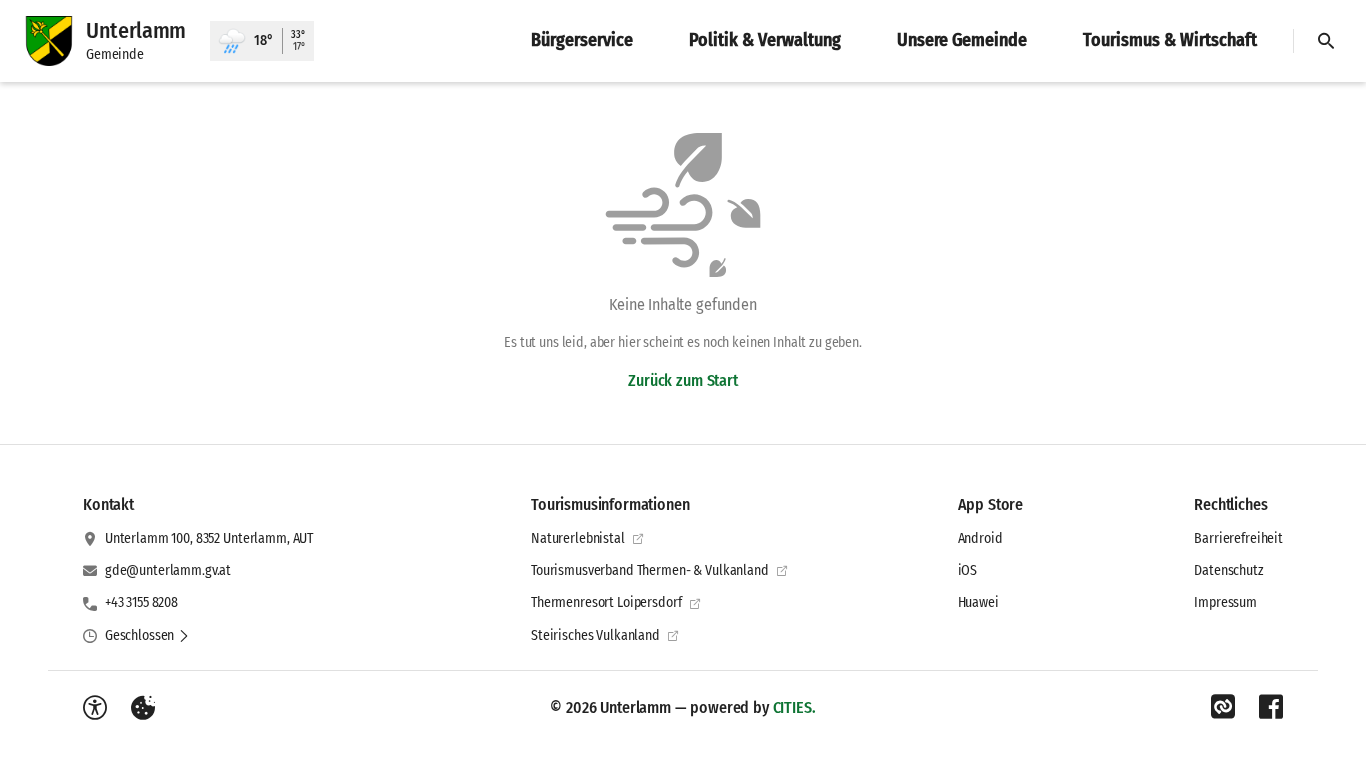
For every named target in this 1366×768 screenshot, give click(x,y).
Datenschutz (1228, 570)
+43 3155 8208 (141, 602)
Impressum (1225, 602)
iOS (968, 570)
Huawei (978, 602)
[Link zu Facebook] (1271, 707)
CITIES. (794, 707)
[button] (147, 636)
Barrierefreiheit (1238, 538)
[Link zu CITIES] (1223, 707)
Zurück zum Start (682, 380)
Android (980, 538)
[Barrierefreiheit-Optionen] (95, 708)
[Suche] (1326, 41)
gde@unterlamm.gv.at (168, 570)
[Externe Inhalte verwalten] (143, 708)
